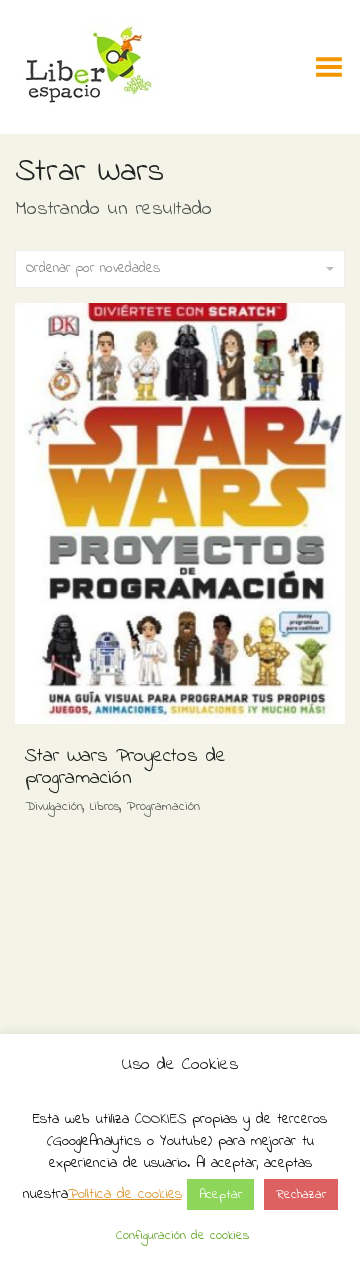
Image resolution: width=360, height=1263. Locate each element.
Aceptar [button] (220, 1194)
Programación (163, 806)
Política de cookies (125, 1194)
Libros (105, 806)
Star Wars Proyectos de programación (125, 767)
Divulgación (54, 806)
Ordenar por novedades (93, 268)
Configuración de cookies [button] (182, 1235)
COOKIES (160, 1119)
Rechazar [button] (301, 1194)
